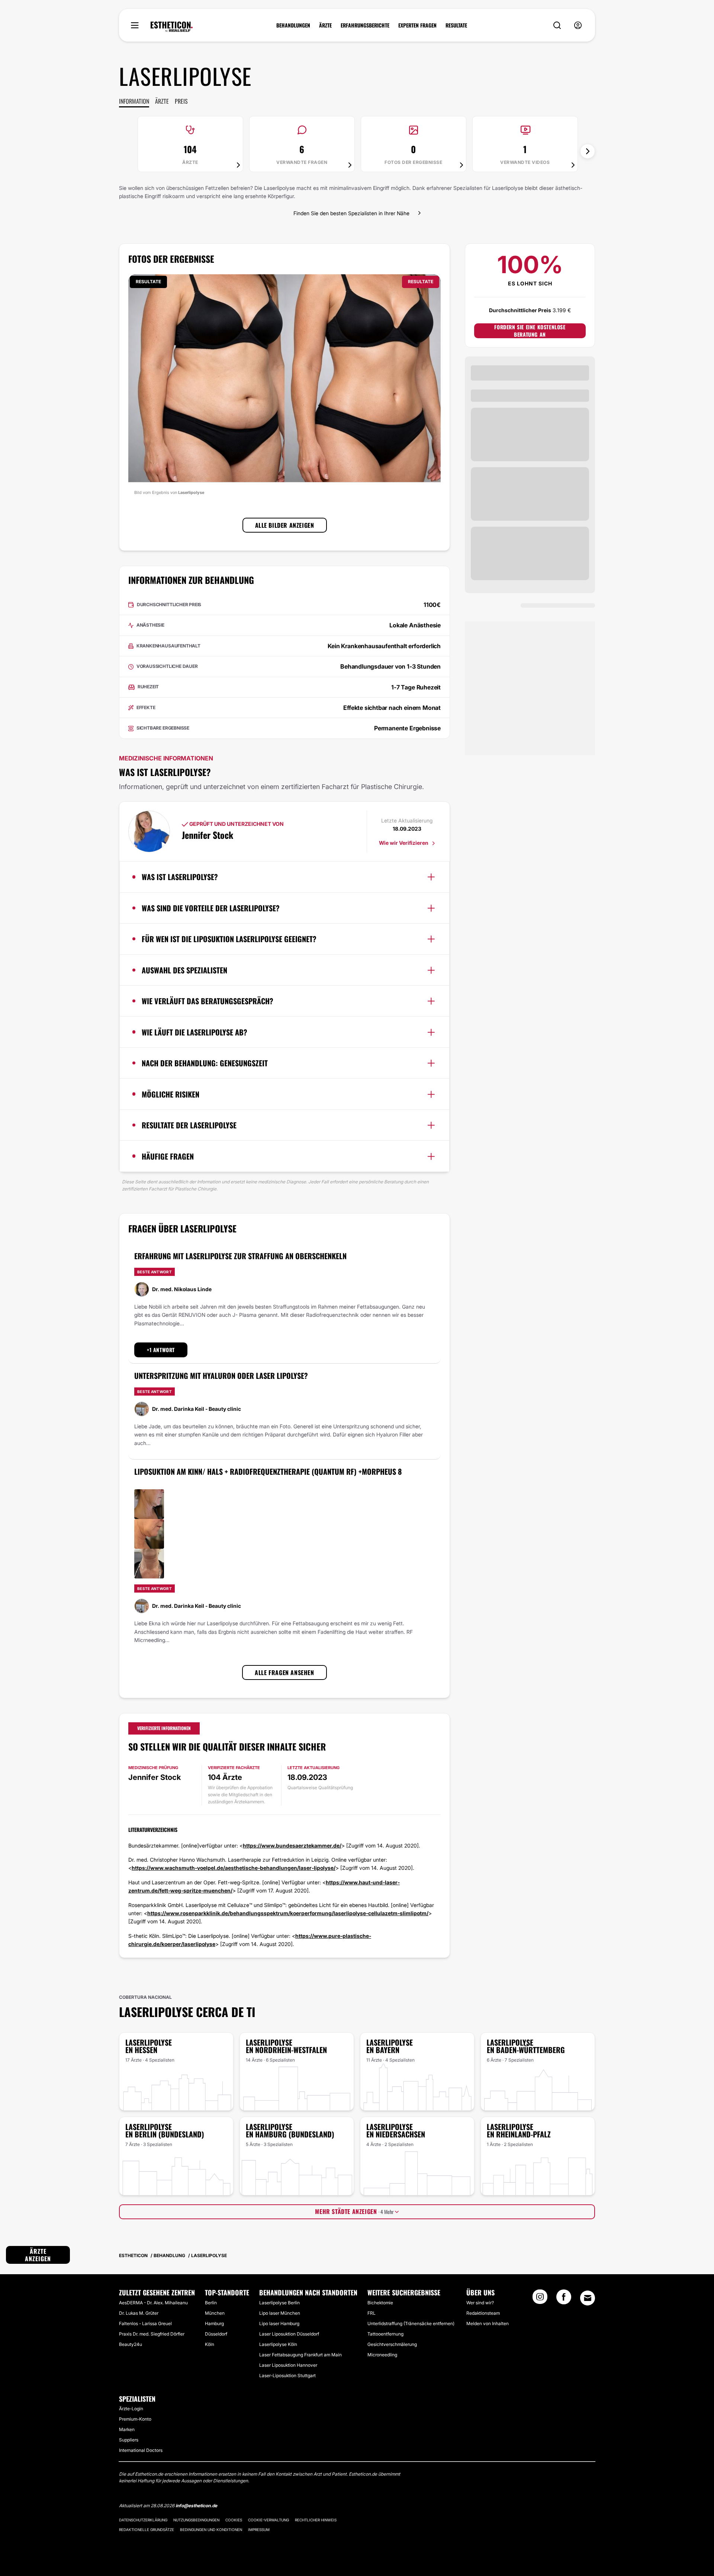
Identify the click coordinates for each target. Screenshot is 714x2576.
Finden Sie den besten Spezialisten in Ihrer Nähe (351, 213)
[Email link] (588, 2298)
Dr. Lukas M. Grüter (139, 2313)
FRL (372, 2313)
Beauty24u (131, 2344)
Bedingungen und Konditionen (211, 2530)
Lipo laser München (280, 2313)
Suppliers (129, 2440)
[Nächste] (588, 151)
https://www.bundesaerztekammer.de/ (292, 1845)
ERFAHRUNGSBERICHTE (365, 25)
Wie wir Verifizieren (404, 843)
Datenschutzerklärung (143, 2520)
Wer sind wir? (480, 2303)
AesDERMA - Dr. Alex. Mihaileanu (153, 2303)
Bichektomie (380, 2303)
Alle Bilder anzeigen (285, 525)
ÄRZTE (325, 25)
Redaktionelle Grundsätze (147, 2530)
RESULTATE (456, 25)
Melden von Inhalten (488, 2323)
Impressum (259, 2530)
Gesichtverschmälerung (392, 2344)
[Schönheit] (172, 27)
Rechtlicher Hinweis (316, 2520)
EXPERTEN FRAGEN (417, 25)
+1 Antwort (161, 1350)
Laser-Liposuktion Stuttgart (287, 2375)
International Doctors (141, 2450)
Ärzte (162, 101)
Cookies (234, 2520)
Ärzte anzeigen (38, 2255)
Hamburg (214, 2323)
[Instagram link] (540, 2299)
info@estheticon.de (196, 2506)
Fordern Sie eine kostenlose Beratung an (530, 331)
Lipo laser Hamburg (279, 2323)
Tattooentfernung (385, 2334)
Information (134, 101)
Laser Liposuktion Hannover (288, 2365)
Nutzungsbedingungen (196, 2520)
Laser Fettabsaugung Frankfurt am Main (300, 2355)
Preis (181, 101)
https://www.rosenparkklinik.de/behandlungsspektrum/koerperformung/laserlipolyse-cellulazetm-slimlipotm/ (288, 1913)
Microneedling (382, 2355)
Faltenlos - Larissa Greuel (145, 2323)
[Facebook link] (564, 2299)
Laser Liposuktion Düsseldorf (289, 2334)
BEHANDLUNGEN (293, 25)
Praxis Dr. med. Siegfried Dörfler (152, 2334)
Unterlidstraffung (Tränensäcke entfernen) (411, 2323)
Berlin (211, 2303)
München (215, 2313)
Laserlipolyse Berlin (279, 2303)
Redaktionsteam (483, 2313)
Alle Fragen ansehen (284, 1672)
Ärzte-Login (131, 2409)
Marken (127, 2429)
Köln (210, 2344)
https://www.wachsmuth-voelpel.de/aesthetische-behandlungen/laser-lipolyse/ (234, 1868)
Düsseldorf (216, 2334)
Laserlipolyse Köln (278, 2344)
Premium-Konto (135, 2419)
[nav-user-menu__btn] (578, 25)
